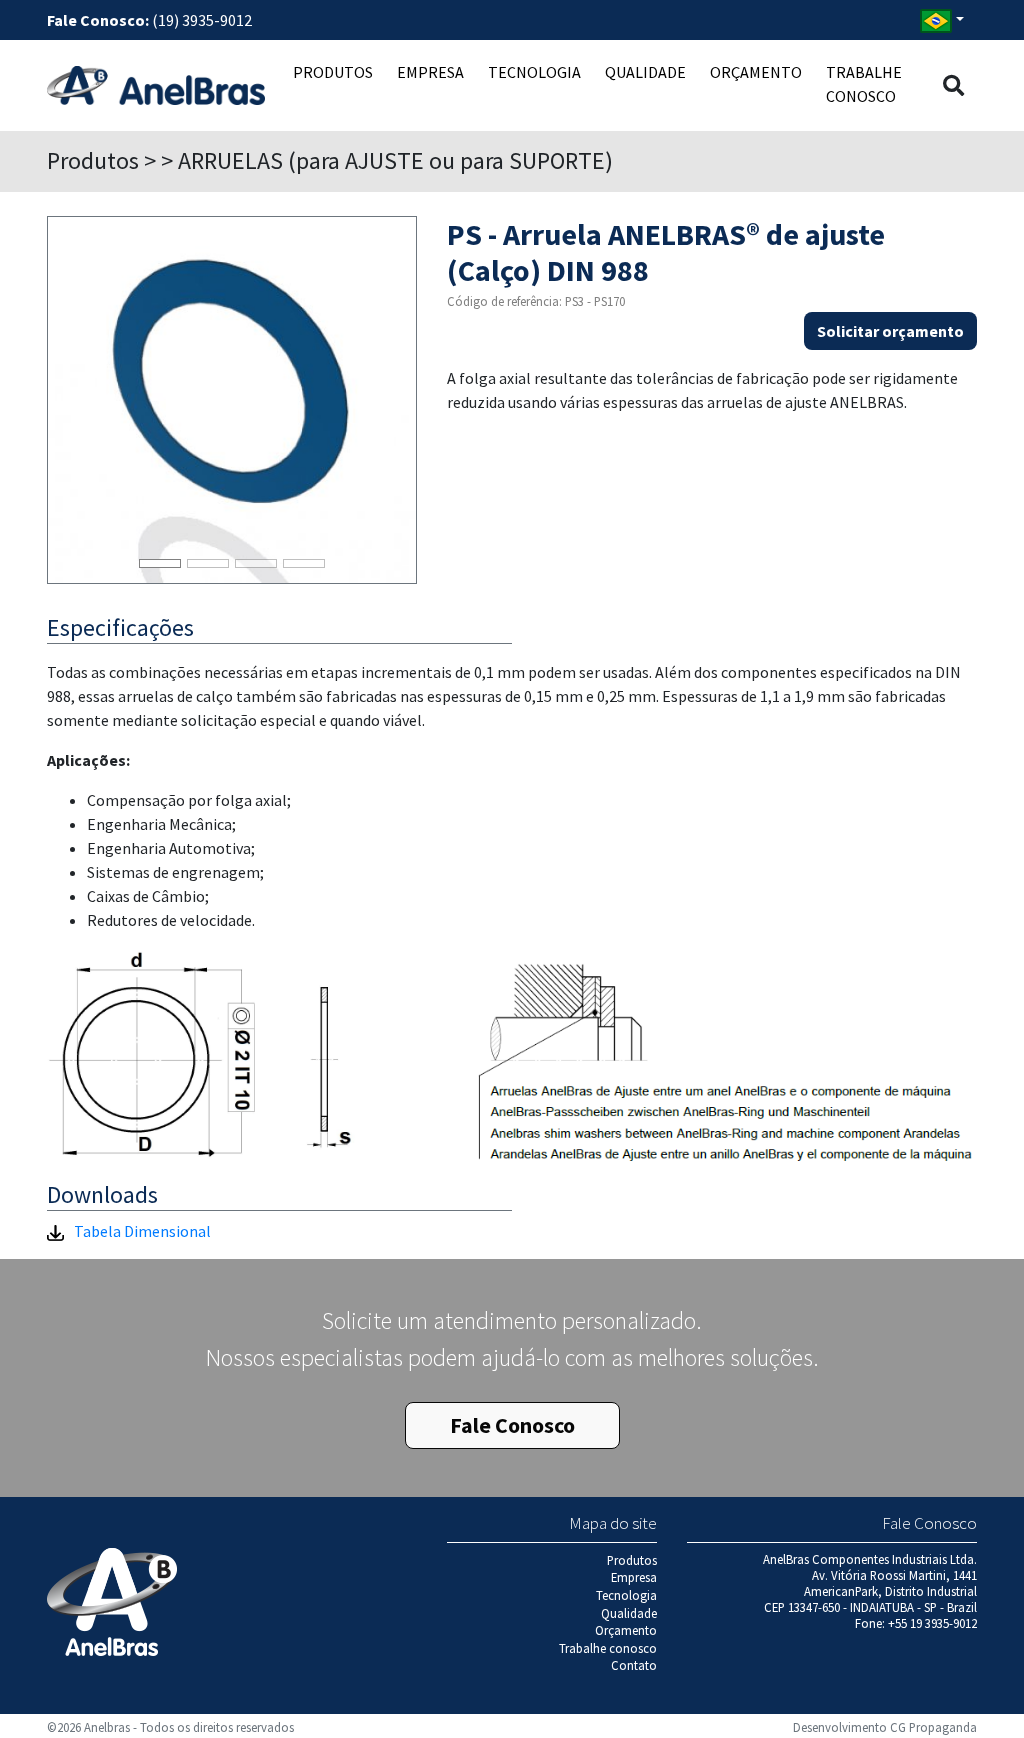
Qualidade (645, 72)
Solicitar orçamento (890, 331)
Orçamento (756, 72)
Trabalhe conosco (864, 84)
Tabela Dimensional (142, 1231)
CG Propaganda (933, 1727)
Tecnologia (534, 72)
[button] (953, 86)
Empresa (430, 72)
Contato (634, 1665)
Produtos (333, 72)
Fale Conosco (512, 1425)
